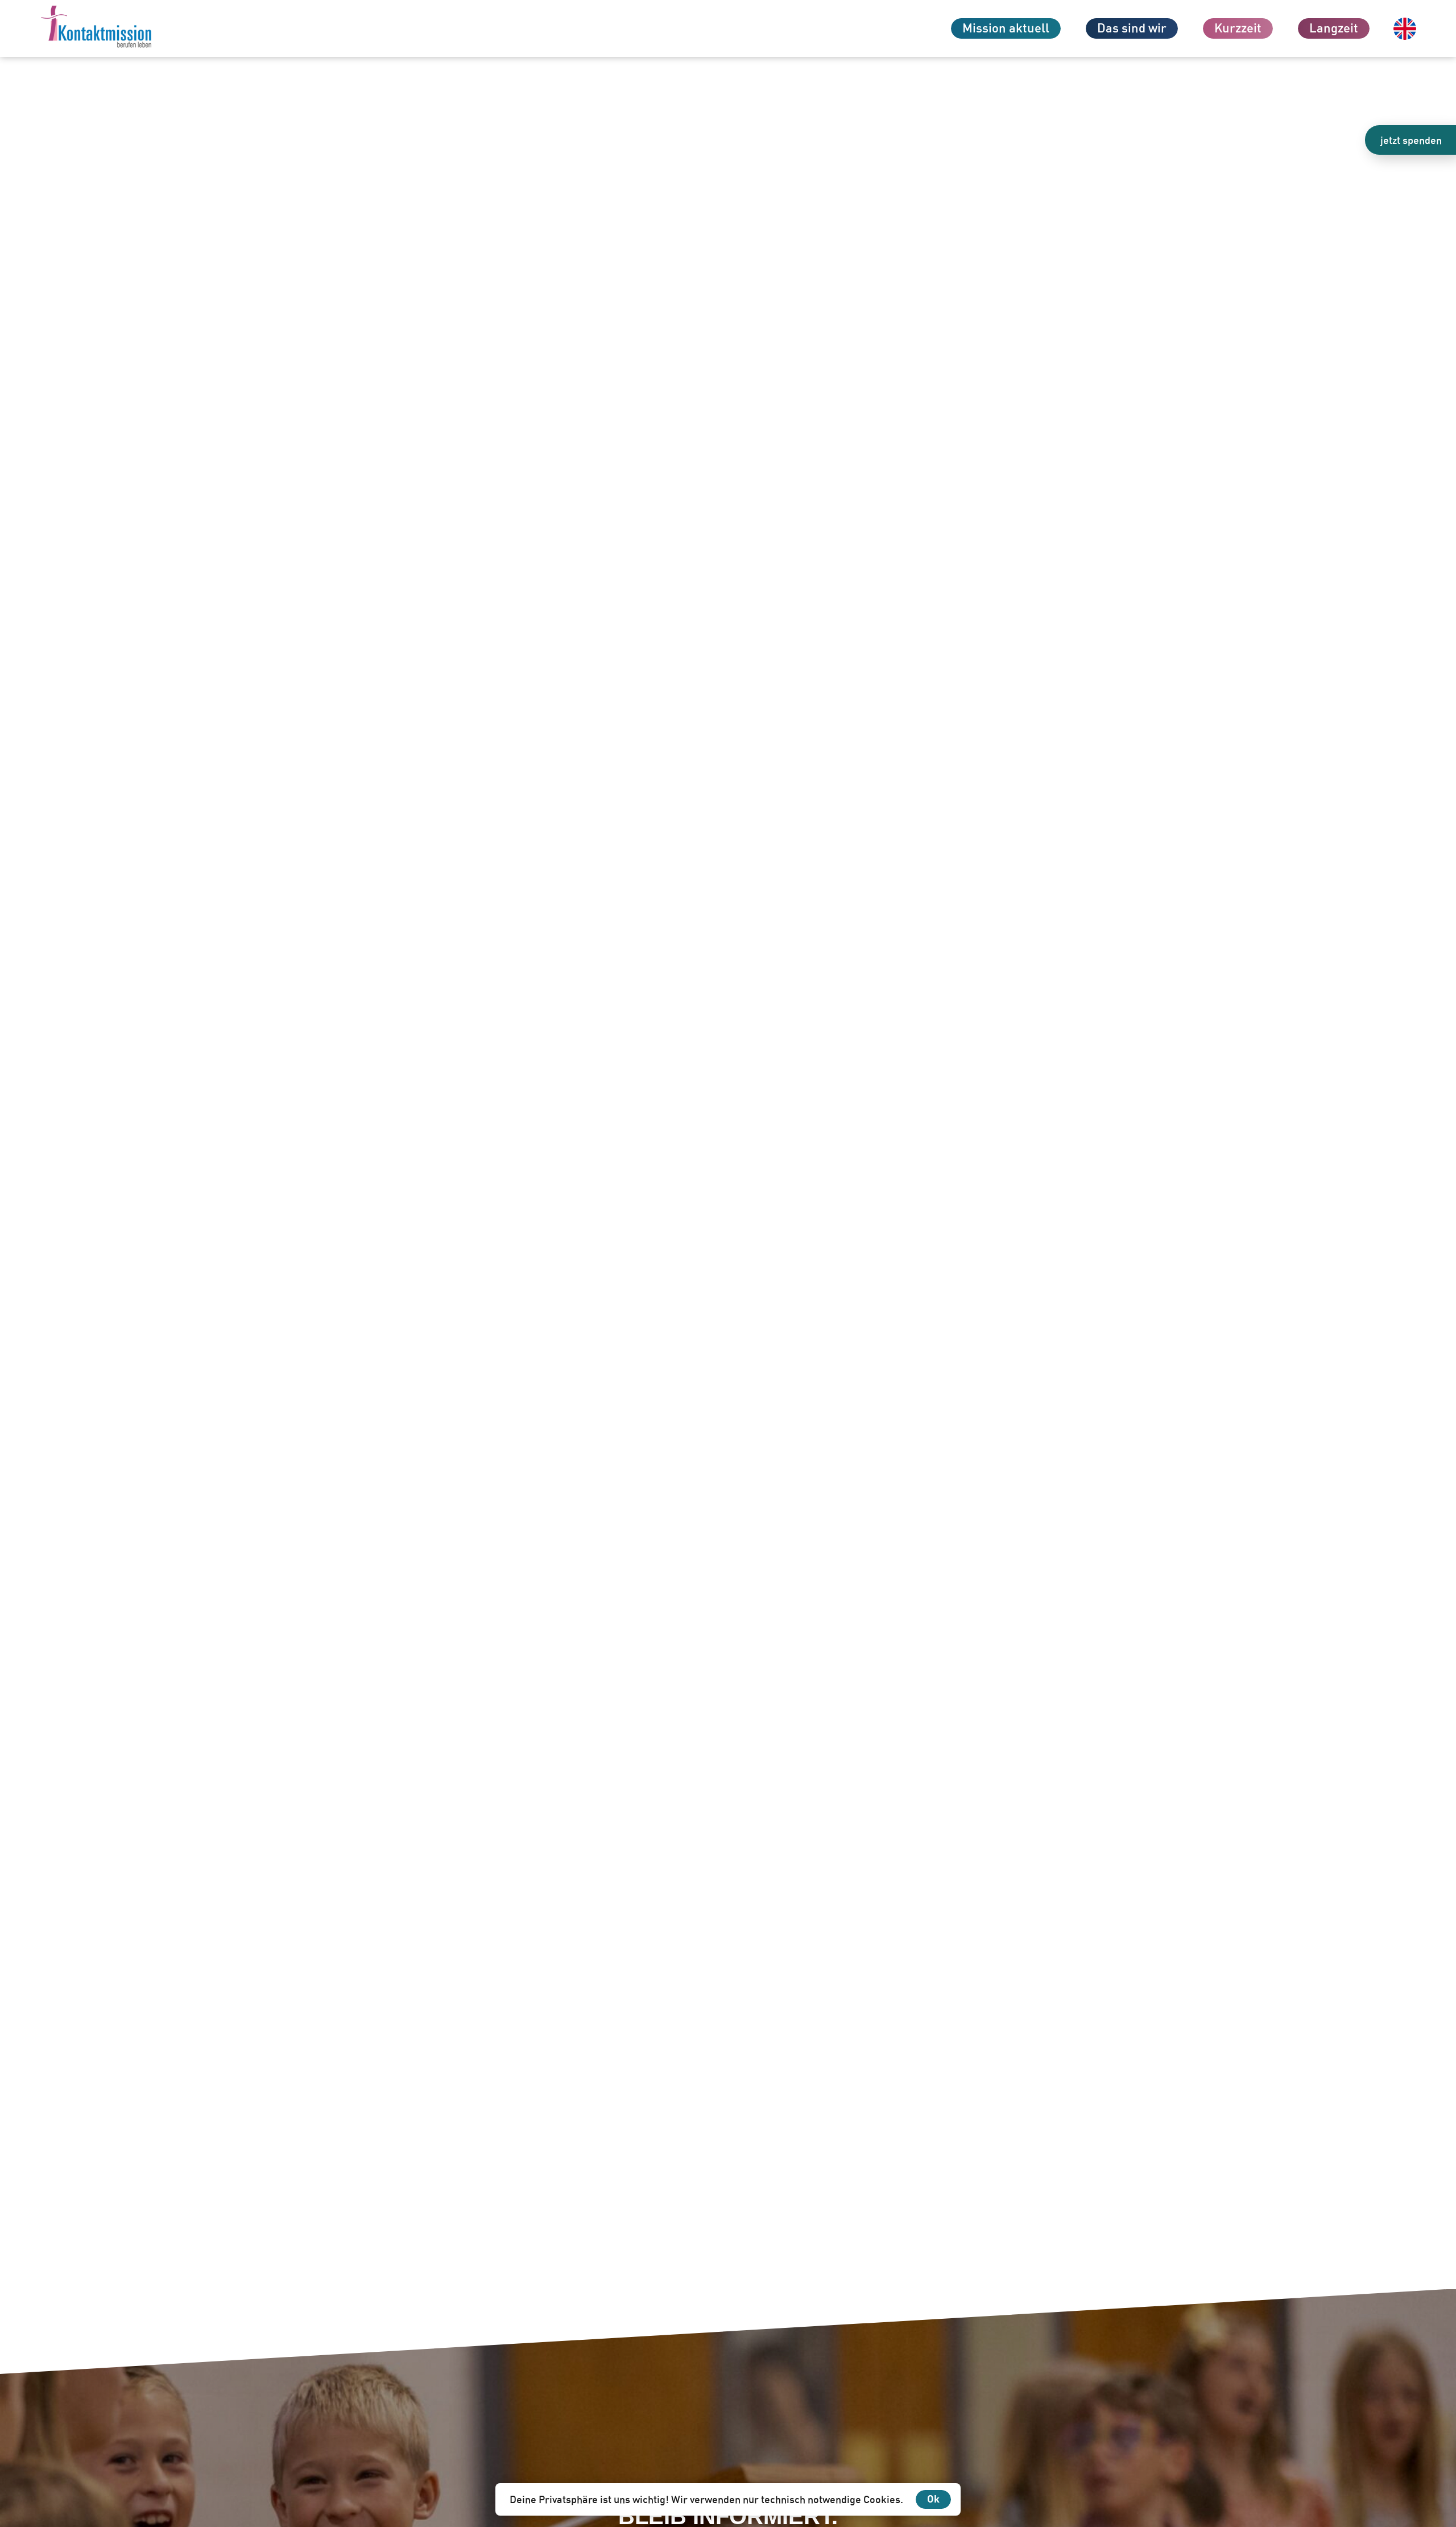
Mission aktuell (1006, 28)
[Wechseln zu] (1405, 29)
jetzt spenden (1411, 140)
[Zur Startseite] (117, 28)
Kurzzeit (1238, 28)
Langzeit (1334, 28)
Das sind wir (1132, 28)
